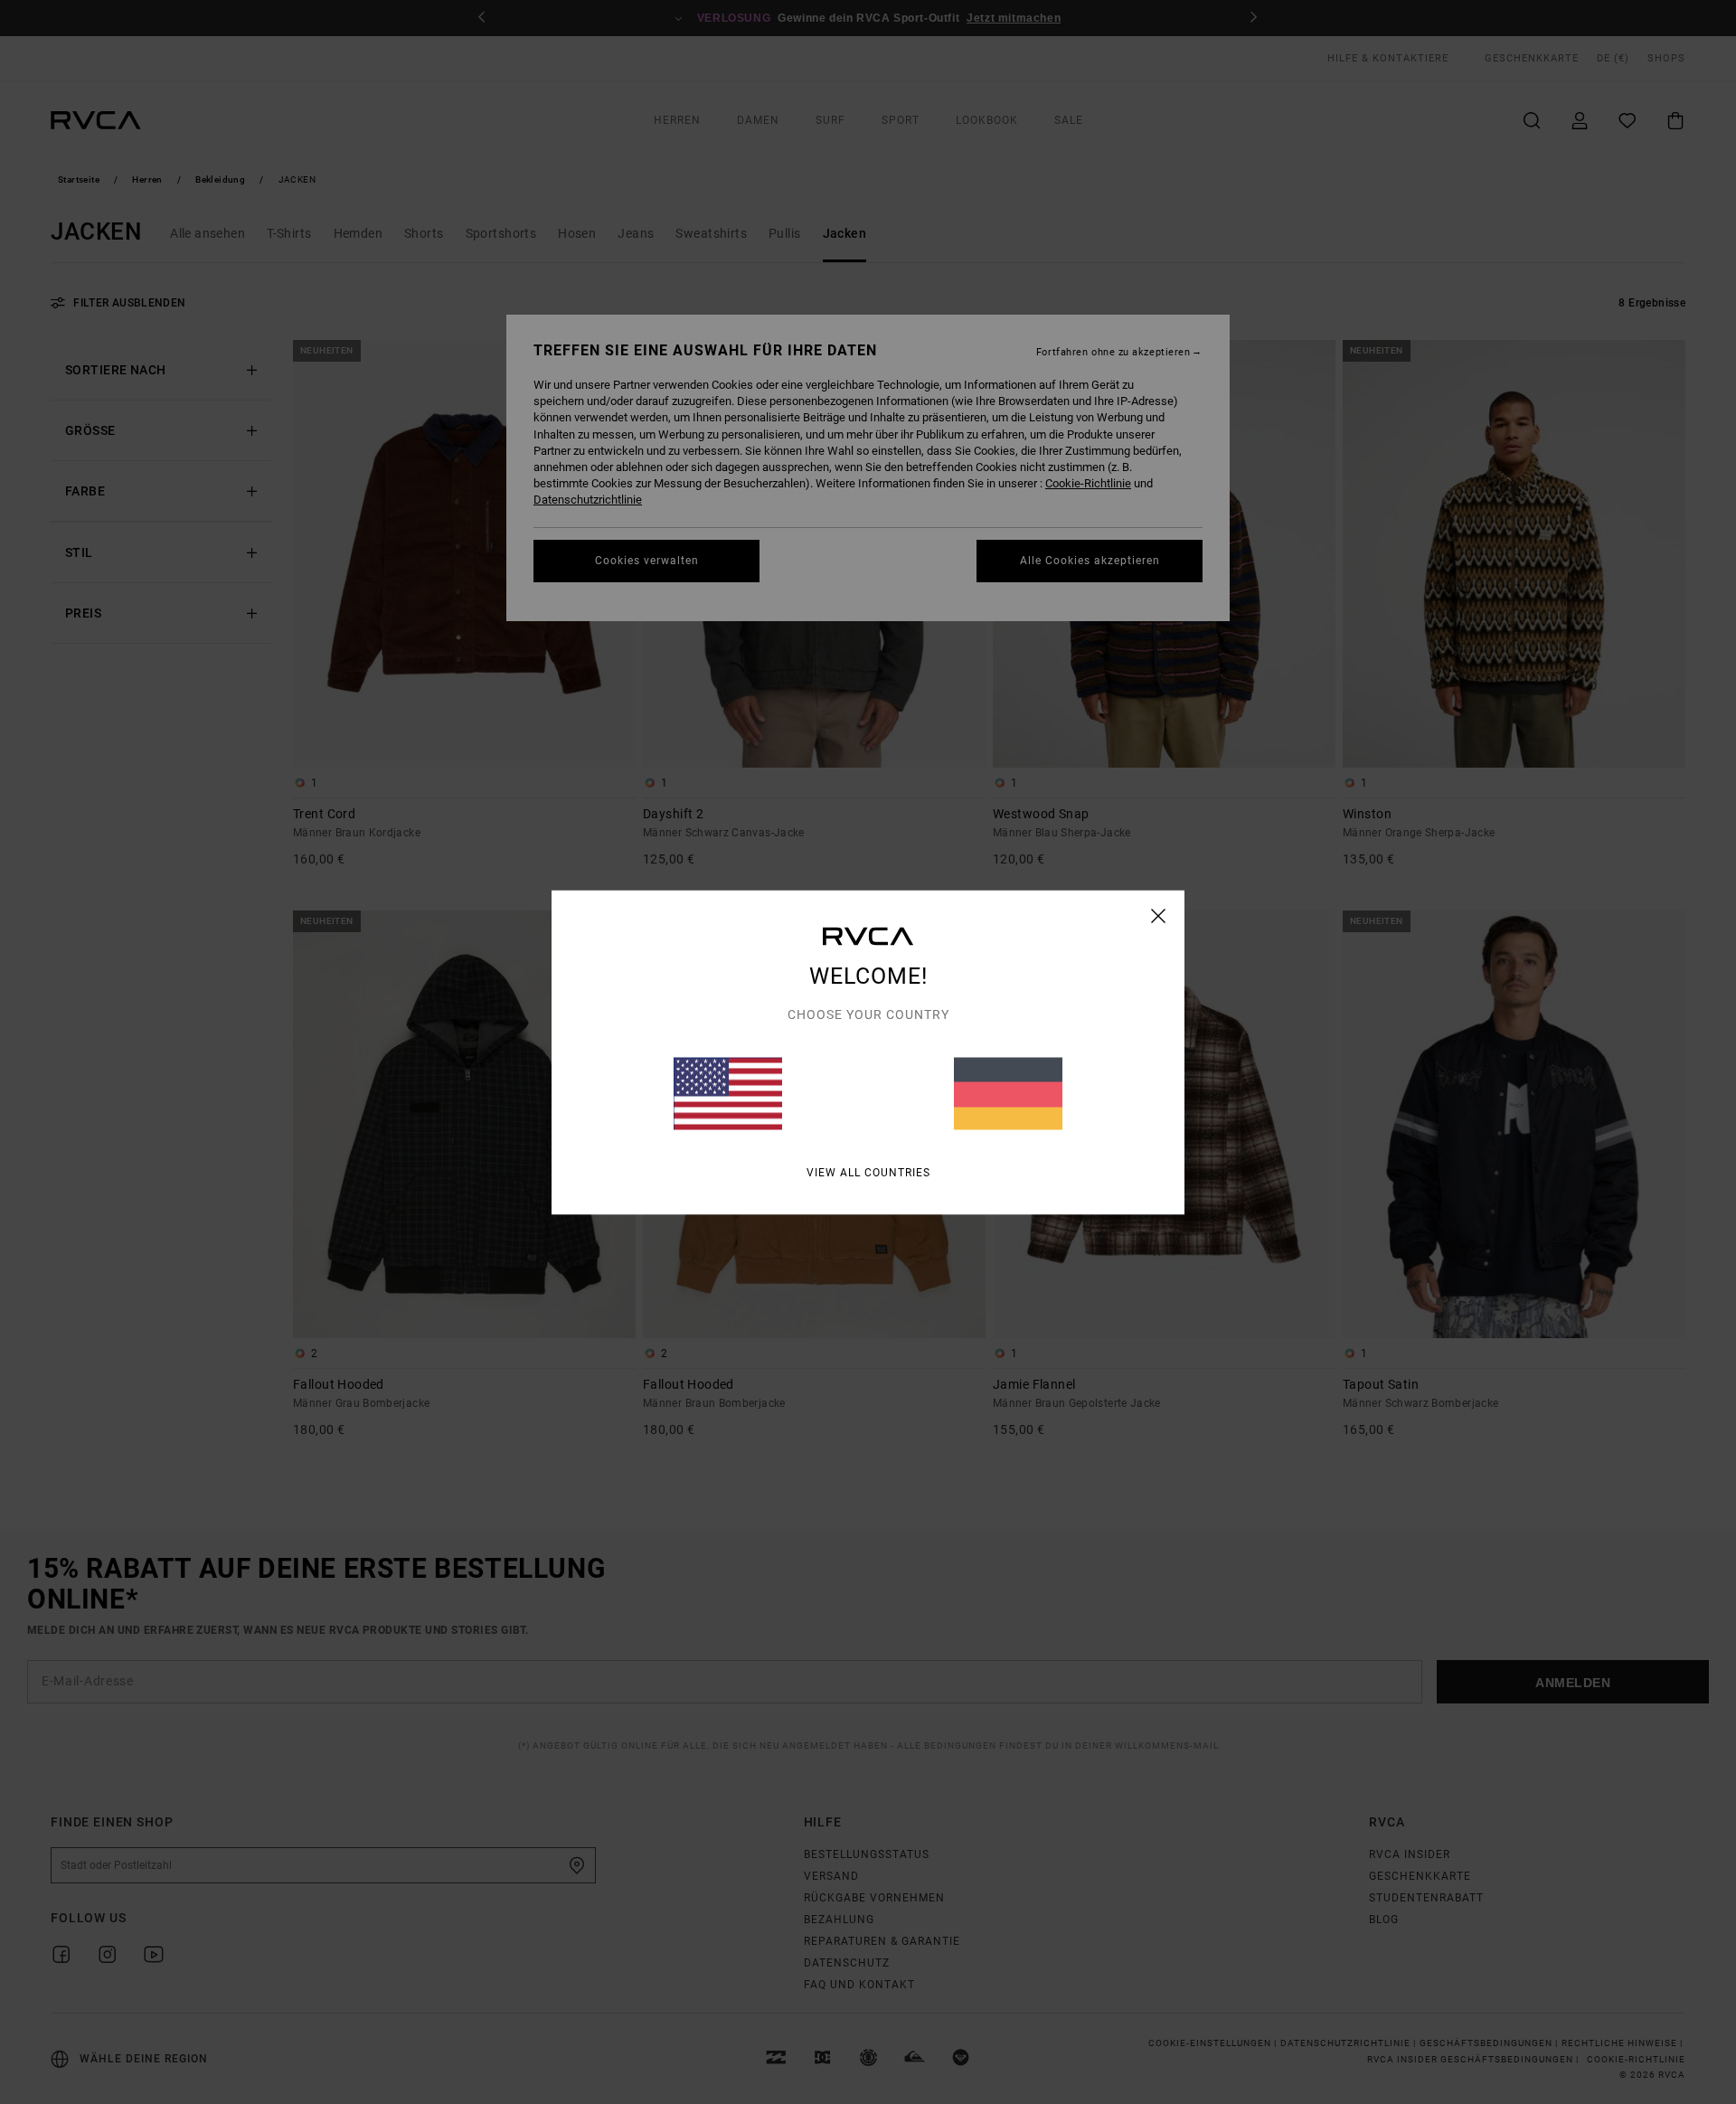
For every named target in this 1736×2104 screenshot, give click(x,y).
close (1159, 915)
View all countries (868, 1172)
